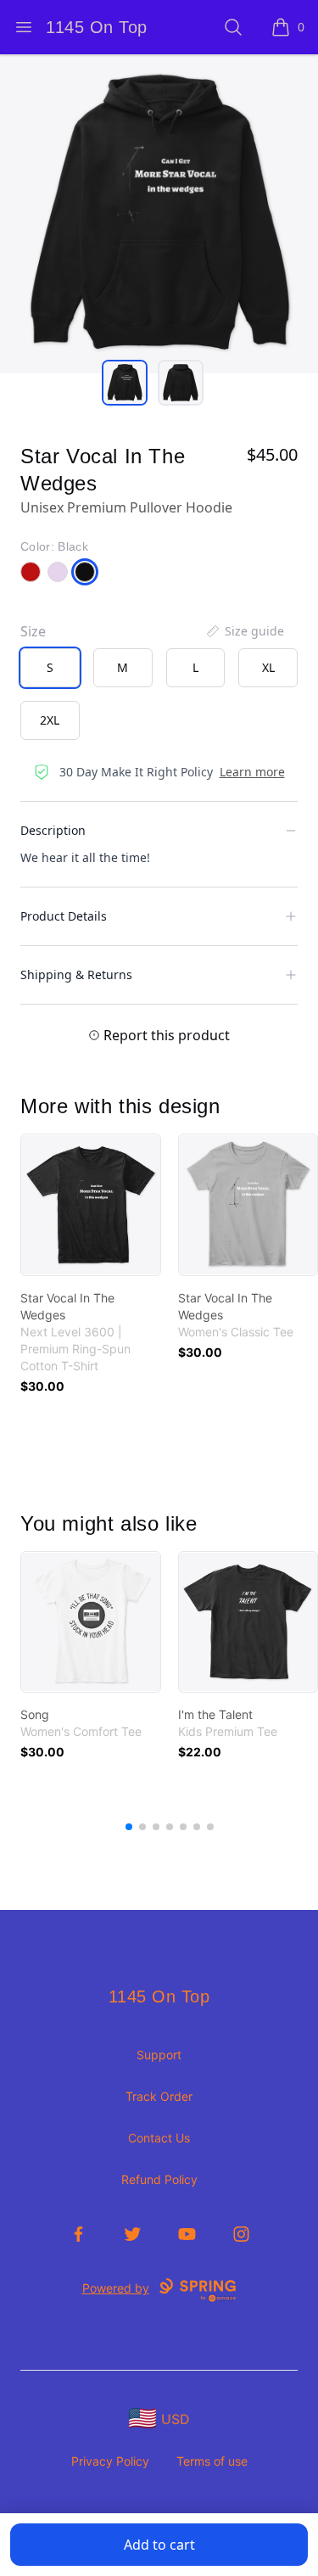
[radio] (50, 668)
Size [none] (33, 631)
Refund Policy (159, 2179)
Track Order (159, 2096)
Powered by (116, 2288)
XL (268, 667)
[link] (91, 1205)
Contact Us (159, 2138)
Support (159, 2055)
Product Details (64, 916)
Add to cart (159, 2545)
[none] (244, 631)
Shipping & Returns (76, 974)
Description (53, 830)
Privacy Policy (110, 2461)
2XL (50, 720)
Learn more (252, 772)
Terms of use (212, 2461)
